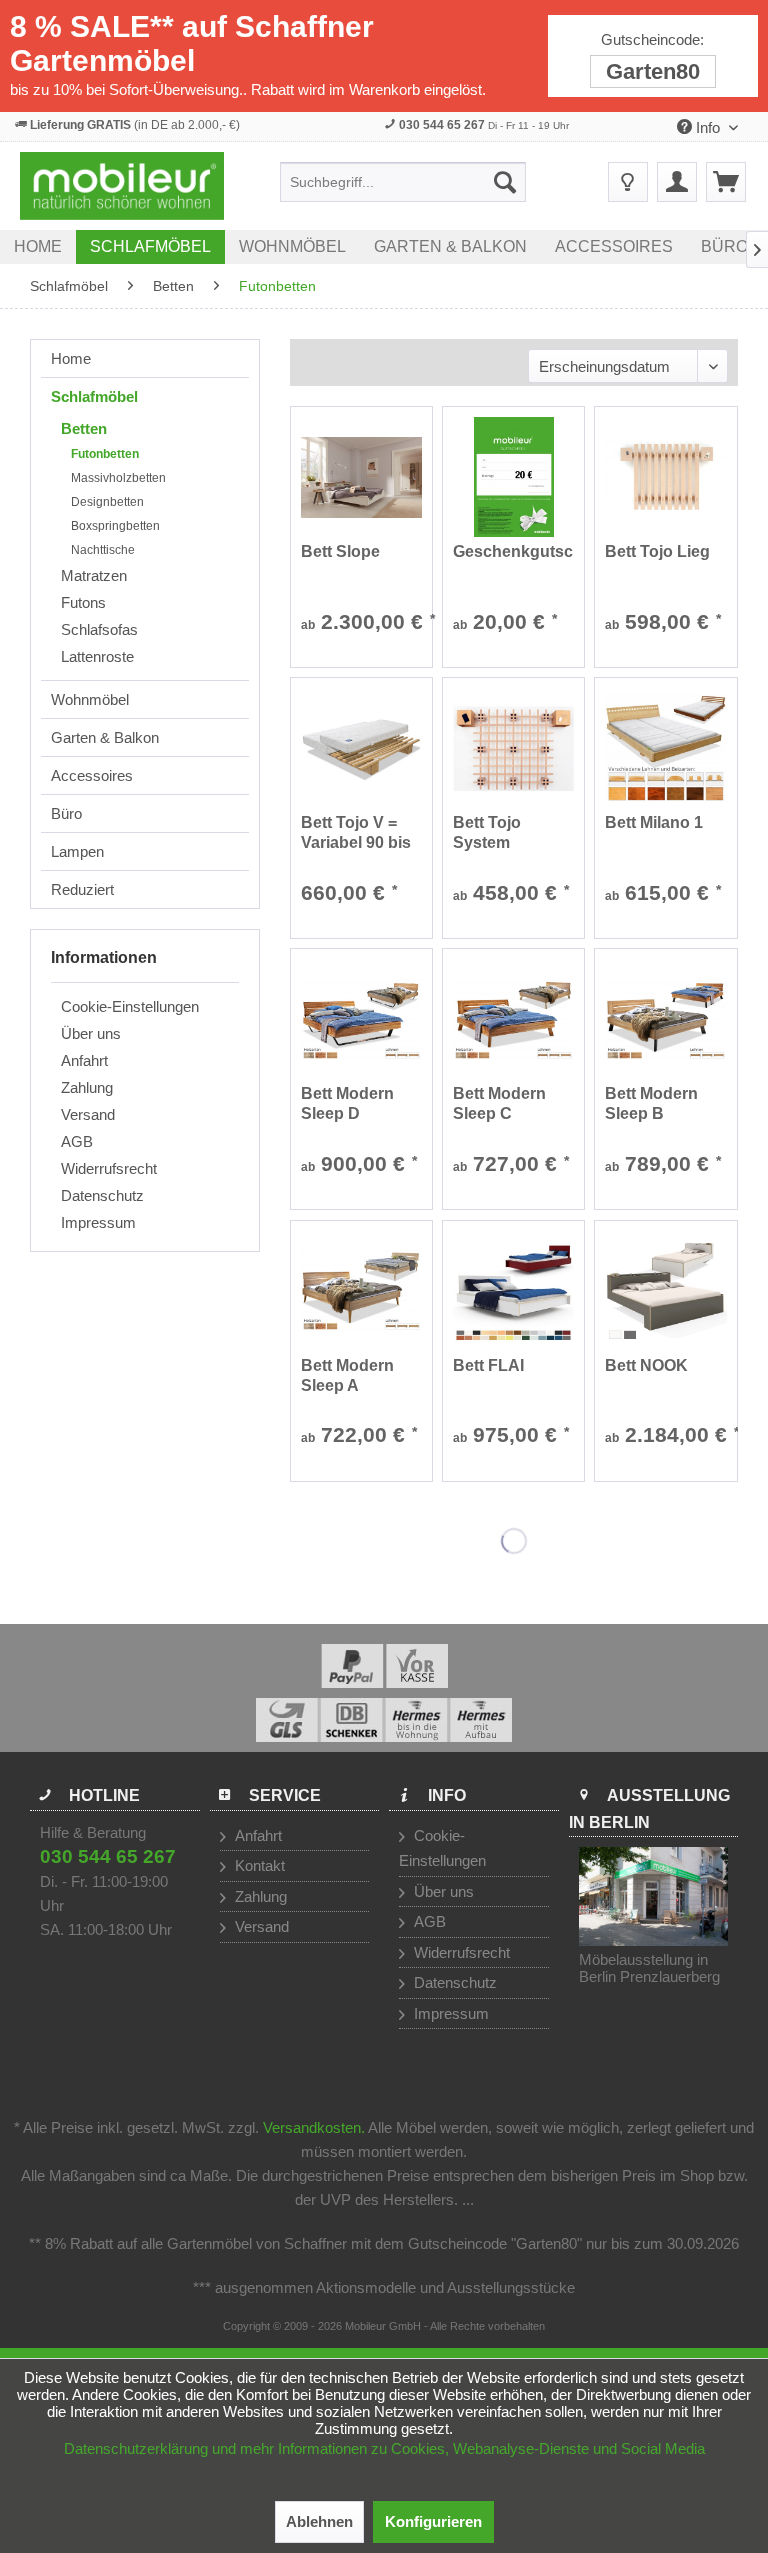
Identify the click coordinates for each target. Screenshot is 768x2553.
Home (71, 358)
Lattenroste (97, 656)
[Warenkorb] (726, 182)
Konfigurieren (433, 2521)
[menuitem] (403, 182)
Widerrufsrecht (109, 1168)
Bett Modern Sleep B (651, 1103)
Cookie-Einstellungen (130, 1006)
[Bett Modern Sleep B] (665, 1019)
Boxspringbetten (115, 526)
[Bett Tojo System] (513, 748)
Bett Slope (340, 551)
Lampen (77, 851)
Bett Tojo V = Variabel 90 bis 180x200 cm (356, 833)
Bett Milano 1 (654, 822)
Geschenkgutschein (513, 551)
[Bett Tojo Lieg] (665, 477)
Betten (84, 428)
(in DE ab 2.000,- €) (135, 125)
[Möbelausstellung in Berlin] (654, 1897)
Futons (83, 602)
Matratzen (94, 575)
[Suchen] (505, 182)
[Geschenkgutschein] (513, 477)
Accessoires (92, 775)
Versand (88, 1114)
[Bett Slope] (361, 477)
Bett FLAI (488, 1365)
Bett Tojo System (487, 832)
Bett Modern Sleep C (499, 1103)
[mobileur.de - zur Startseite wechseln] (122, 186)
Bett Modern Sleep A (347, 1375)
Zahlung (87, 1087)
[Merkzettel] (628, 182)
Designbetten (107, 502)
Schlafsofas (99, 629)
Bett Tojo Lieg (657, 551)
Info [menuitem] (708, 127)
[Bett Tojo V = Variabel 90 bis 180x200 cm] (361, 748)
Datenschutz (102, 1195)
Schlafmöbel (94, 396)
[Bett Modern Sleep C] (513, 1019)
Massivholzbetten (118, 478)
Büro (66, 813)
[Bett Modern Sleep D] (361, 1019)
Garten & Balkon (105, 737)
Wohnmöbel (90, 699)
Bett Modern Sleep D (347, 1103)
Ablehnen (319, 2521)
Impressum (98, 1222)
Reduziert (82, 889)
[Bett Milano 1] (665, 748)
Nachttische (103, 550)
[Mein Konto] (677, 182)
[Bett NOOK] (665, 1291)
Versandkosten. (314, 2127)
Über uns (91, 1033)
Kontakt (258, 1865)
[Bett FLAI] (513, 1291)
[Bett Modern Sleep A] (361, 1291)
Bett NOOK (646, 1365)
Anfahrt (84, 1060)
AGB (77, 1141)
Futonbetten (105, 454)
